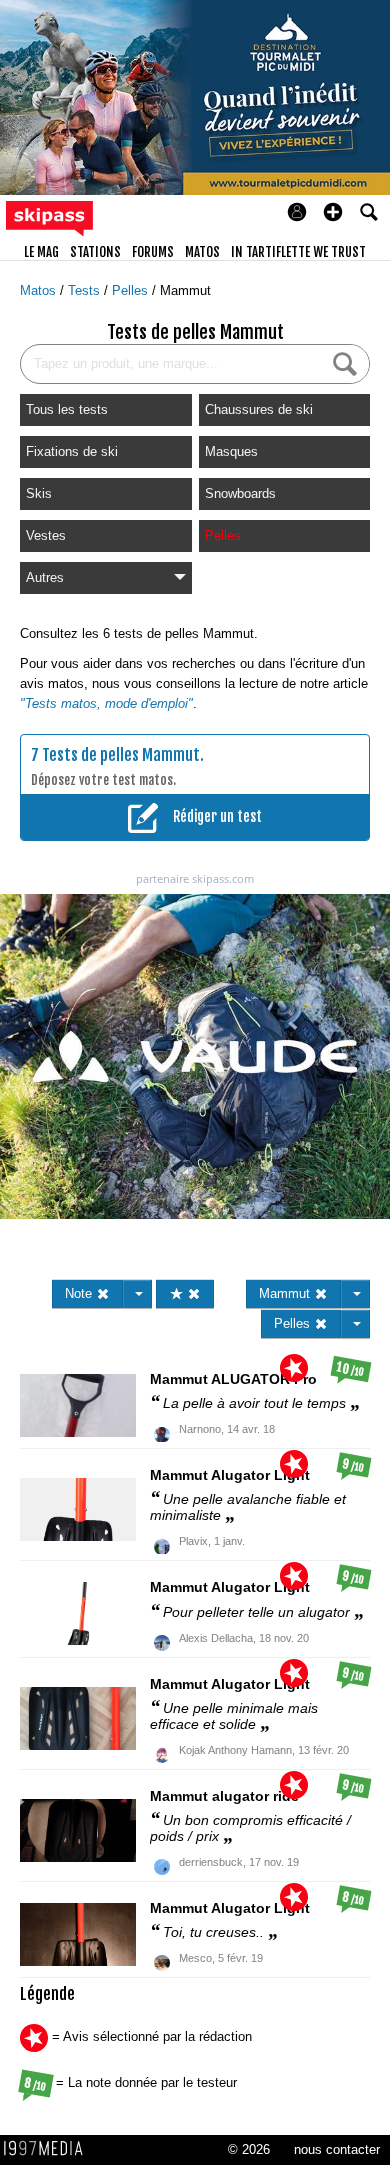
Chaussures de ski (259, 409)
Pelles (132, 290)
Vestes (46, 535)
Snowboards (240, 493)
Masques (231, 451)
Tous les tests (67, 409)
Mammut (185, 290)
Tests (86, 290)
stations (95, 252)
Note (80, 1293)
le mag (41, 252)
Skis (39, 493)
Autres (45, 577)
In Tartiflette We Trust (298, 252)
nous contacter (337, 2149)
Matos (40, 290)
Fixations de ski (72, 451)
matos (202, 252)
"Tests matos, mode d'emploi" (106, 703)
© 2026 (249, 2149)
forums (153, 252)
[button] (333, 212)
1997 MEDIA (49, 2149)
